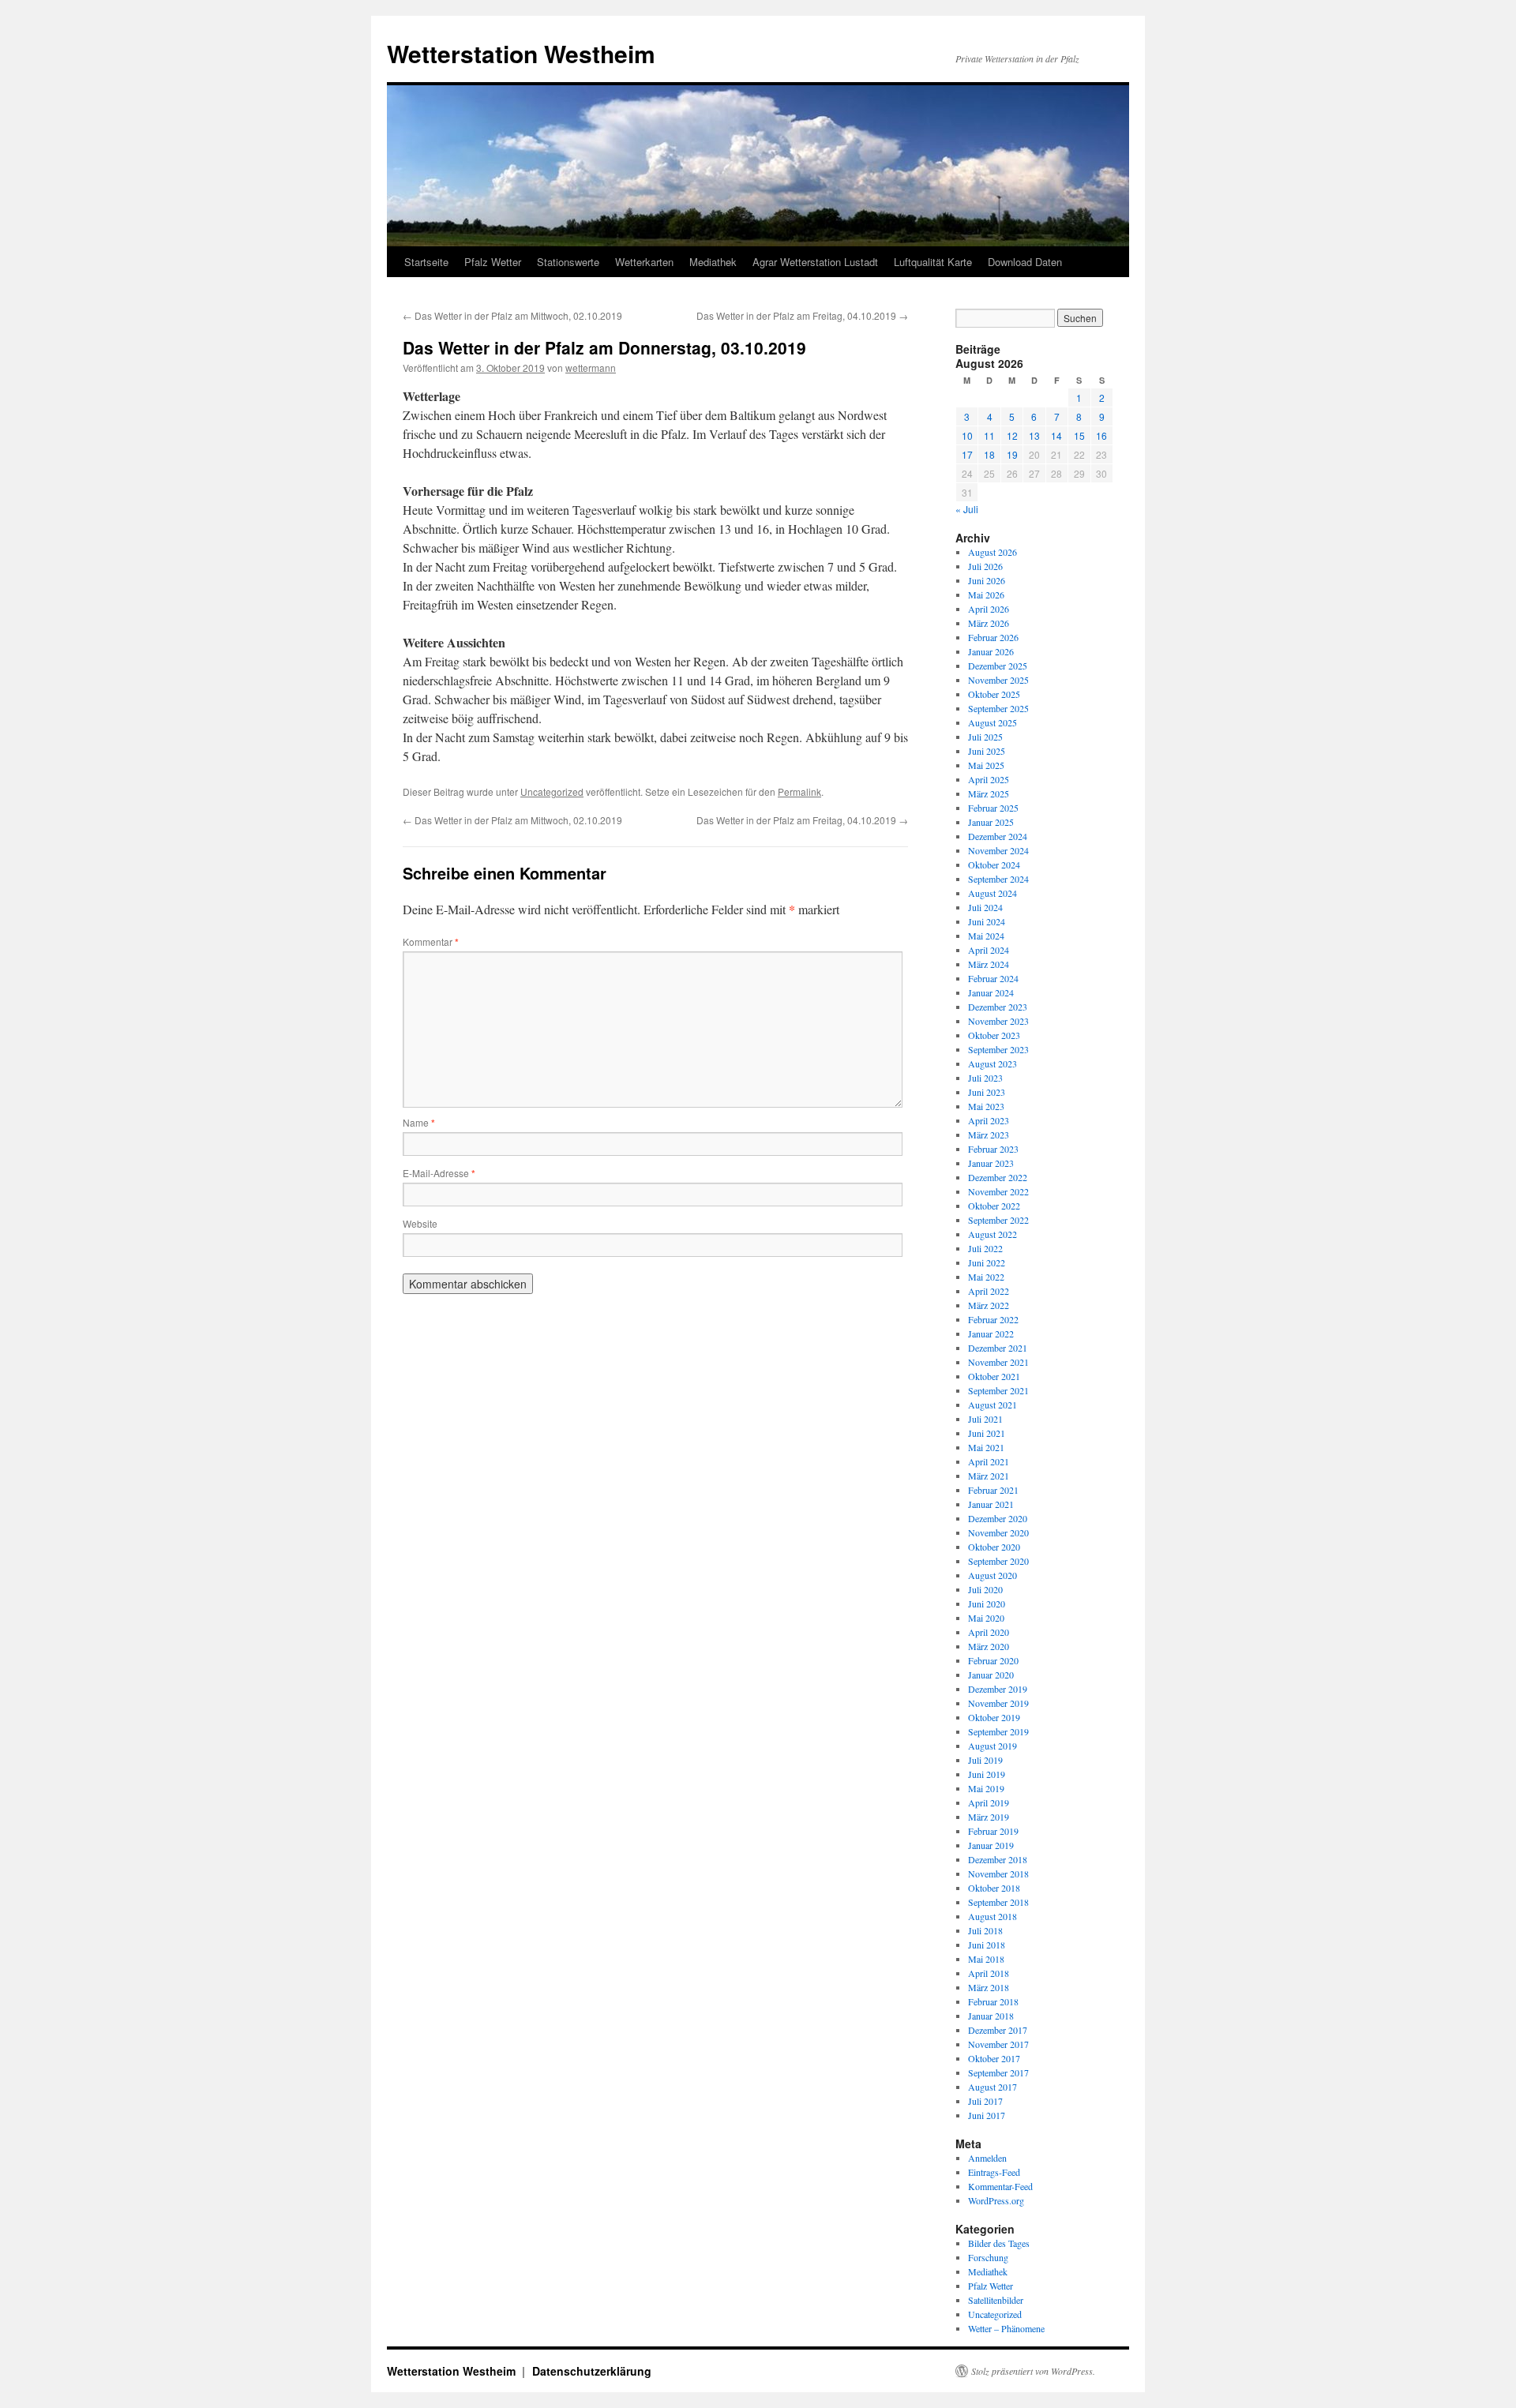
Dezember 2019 (998, 1689)
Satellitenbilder (996, 2300)
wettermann (591, 368)
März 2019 (989, 1817)
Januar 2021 (991, 1504)
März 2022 (989, 1305)
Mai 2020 (986, 1618)
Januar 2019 (991, 1845)
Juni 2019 (987, 1774)
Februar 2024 (993, 978)
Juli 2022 (985, 1248)
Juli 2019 (985, 1760)
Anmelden (987, 2158)
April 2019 (989, 1802)
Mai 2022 (986, 1277)
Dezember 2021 (998, 1348)
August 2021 (993, 1405)
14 (1056, 435)
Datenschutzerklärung (592, 2371)
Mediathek (713, 262)
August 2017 (993, 2087)
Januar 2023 (991, 1163)
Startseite (426, 262)
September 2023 (998, 1049)
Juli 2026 (985, 566)
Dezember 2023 (998, 1007)
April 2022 (989, 1291)
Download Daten (1025, 262)
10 (967, 435)
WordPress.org (996, 2200)
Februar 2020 (993, 1660)
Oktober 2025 (994, 694)
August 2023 (993, 1063)
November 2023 (998, 1021)
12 (1012, 435)
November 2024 (998, 850)
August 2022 (993, 1234)
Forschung (988, 2257)
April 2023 (989, 1120)
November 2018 (998, 1874)
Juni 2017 (987, 2115)
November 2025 (998, 680)
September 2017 (998, 2072)
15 (1079, 435)
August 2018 (993, 1916)
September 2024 (998, 879)
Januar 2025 (991, 822)
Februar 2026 (993, 637)
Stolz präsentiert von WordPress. (1033, 2371)
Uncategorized (552, 791)
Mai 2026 (986, 594)
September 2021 (998, 1390)
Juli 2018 (985, 1930)
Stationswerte (568, 262)
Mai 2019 (986, 1788)
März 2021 (989, 1476)
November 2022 (998, 1191)
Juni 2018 (987, 1945)
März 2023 (989, 1135)
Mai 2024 (986, 936)
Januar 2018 (991, 2016)
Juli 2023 (985, 1078)
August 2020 (993, 1575)
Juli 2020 (985, 1589)
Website (420, 1223)
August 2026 (993, 552)
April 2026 (989, 609)
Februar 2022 (993, 1319)
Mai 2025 (986, 765)
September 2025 (998, 708)
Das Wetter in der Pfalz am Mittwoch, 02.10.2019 (512, 315)
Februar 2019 (993, 1831)
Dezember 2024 (998, 836)
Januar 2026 (991, 651)
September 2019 (998, 1731)
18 (989, 454)
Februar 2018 (993, 2001)
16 (1101, 435)
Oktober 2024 (994, 865)
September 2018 (998, 1902)
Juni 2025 (987, 751)
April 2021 (989, 1461)
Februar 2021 (993, 1490)
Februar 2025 (993, 808)
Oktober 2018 (994, 1888)
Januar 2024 (991, 992)
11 (989, 435)
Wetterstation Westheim (521, 53)
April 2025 (989, 779)
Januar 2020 (991, 1675)
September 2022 (998, 1220)
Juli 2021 (985, 1419)
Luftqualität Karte (933, 262)
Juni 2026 (987, 580)
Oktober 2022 (994, 1206)
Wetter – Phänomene (1006, 2328)
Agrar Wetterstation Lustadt (815, 262)
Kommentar (431, 941)
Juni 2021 (987, 1433)
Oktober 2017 (994, 2058)
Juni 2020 (987, 1603)
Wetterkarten (644, 262)
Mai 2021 (986, 1447)
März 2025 (989, 793)
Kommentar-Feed (1000, 2186)
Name (419, 1122)
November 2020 (998, 1532)
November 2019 (998, 1703)
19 (1012, 454)
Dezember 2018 (998, 1859)
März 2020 (989, 1646)
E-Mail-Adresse (439, 1173)
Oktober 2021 (994, 1376)
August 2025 (993, 722)
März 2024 (989, 964)
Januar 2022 (991, 1333)
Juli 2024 (985, 907)
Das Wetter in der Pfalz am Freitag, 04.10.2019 (802, 315)
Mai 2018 (986, 1959)
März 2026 (989, 623)
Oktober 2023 (994, 1035)
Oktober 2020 (994, 1547)
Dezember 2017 (998, 2030)
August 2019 (993, 1746)
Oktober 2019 (994, 1717)
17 (967, 454)
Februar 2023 (993, 1149)
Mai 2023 (986, 1106)
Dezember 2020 (998, 1518)
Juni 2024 (987, 921)
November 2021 (998, 1362)
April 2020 (989, 1632)
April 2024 (989, 950)
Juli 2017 (985, 2101)
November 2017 (998, 2044)
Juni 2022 (987, 1262)
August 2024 (993, 893)
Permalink (799, 791)
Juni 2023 (987, 1092)
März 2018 (989, 1987)
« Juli (967, 509)
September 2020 (998, 1561)
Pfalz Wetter (493, 262)
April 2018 (989, 1973)
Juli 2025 (985, 737)
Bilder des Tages (999, 2243)
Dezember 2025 (998, 666)
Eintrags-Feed (994, 2172)
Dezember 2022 (998, 1177)
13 (1034, 435)
